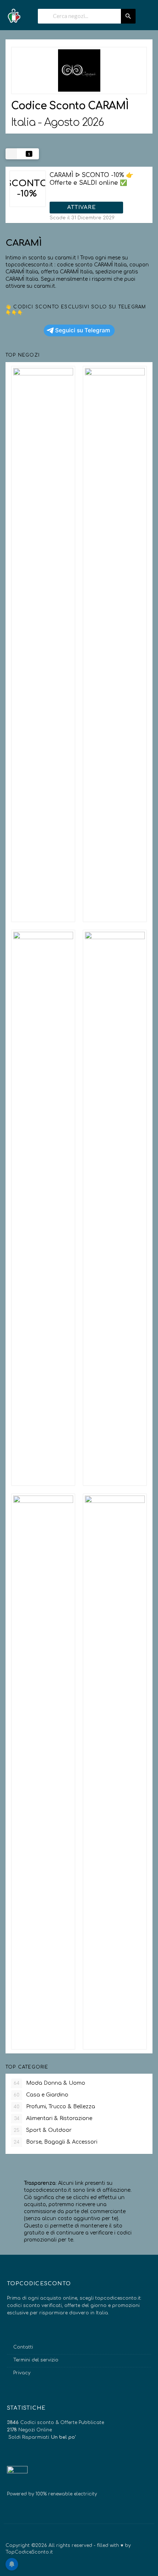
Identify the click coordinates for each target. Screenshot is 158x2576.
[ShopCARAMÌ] (79, 70)
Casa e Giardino (41, 2095)
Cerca (128, 16)
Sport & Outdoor (43, 2130)
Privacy (22, 2373)
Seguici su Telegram (83, 330)
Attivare (82, 207)
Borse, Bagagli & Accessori (55, 2142)
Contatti (23, 2347)
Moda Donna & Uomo (49, 2083)
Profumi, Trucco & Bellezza (54, 2107)
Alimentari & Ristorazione (53, 2118)
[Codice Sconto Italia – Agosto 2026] (14, 13)
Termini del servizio (36, 2360)
